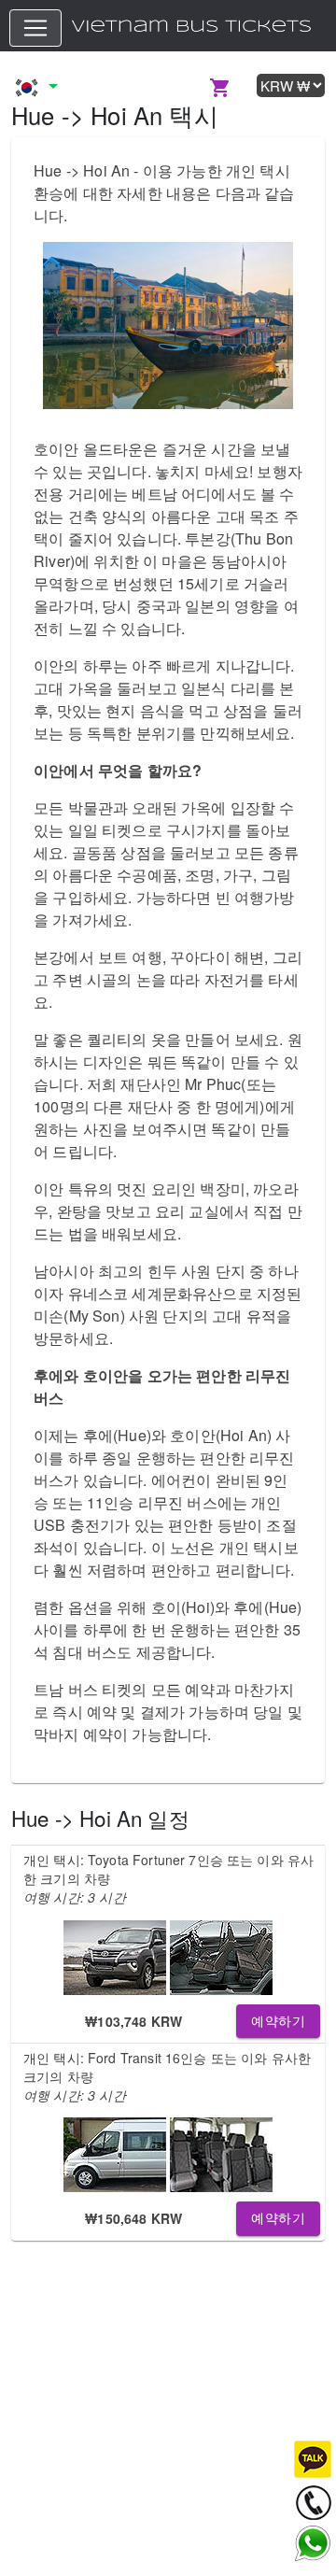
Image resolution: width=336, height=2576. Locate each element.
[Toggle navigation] (35, 28)
